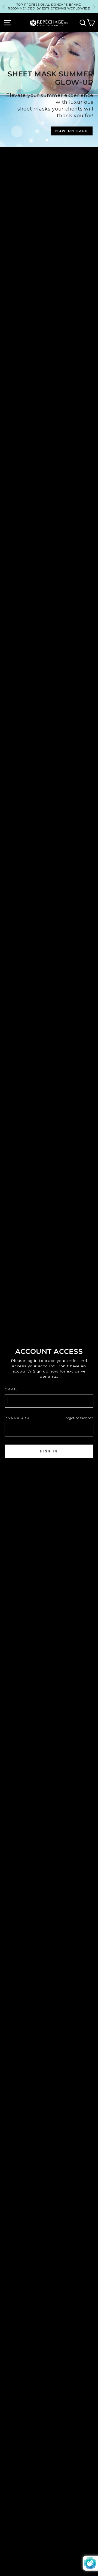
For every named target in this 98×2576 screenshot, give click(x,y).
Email (12, 1389)
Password (17, 1418)
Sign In (49, 1451)
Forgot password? (79, 1418)
